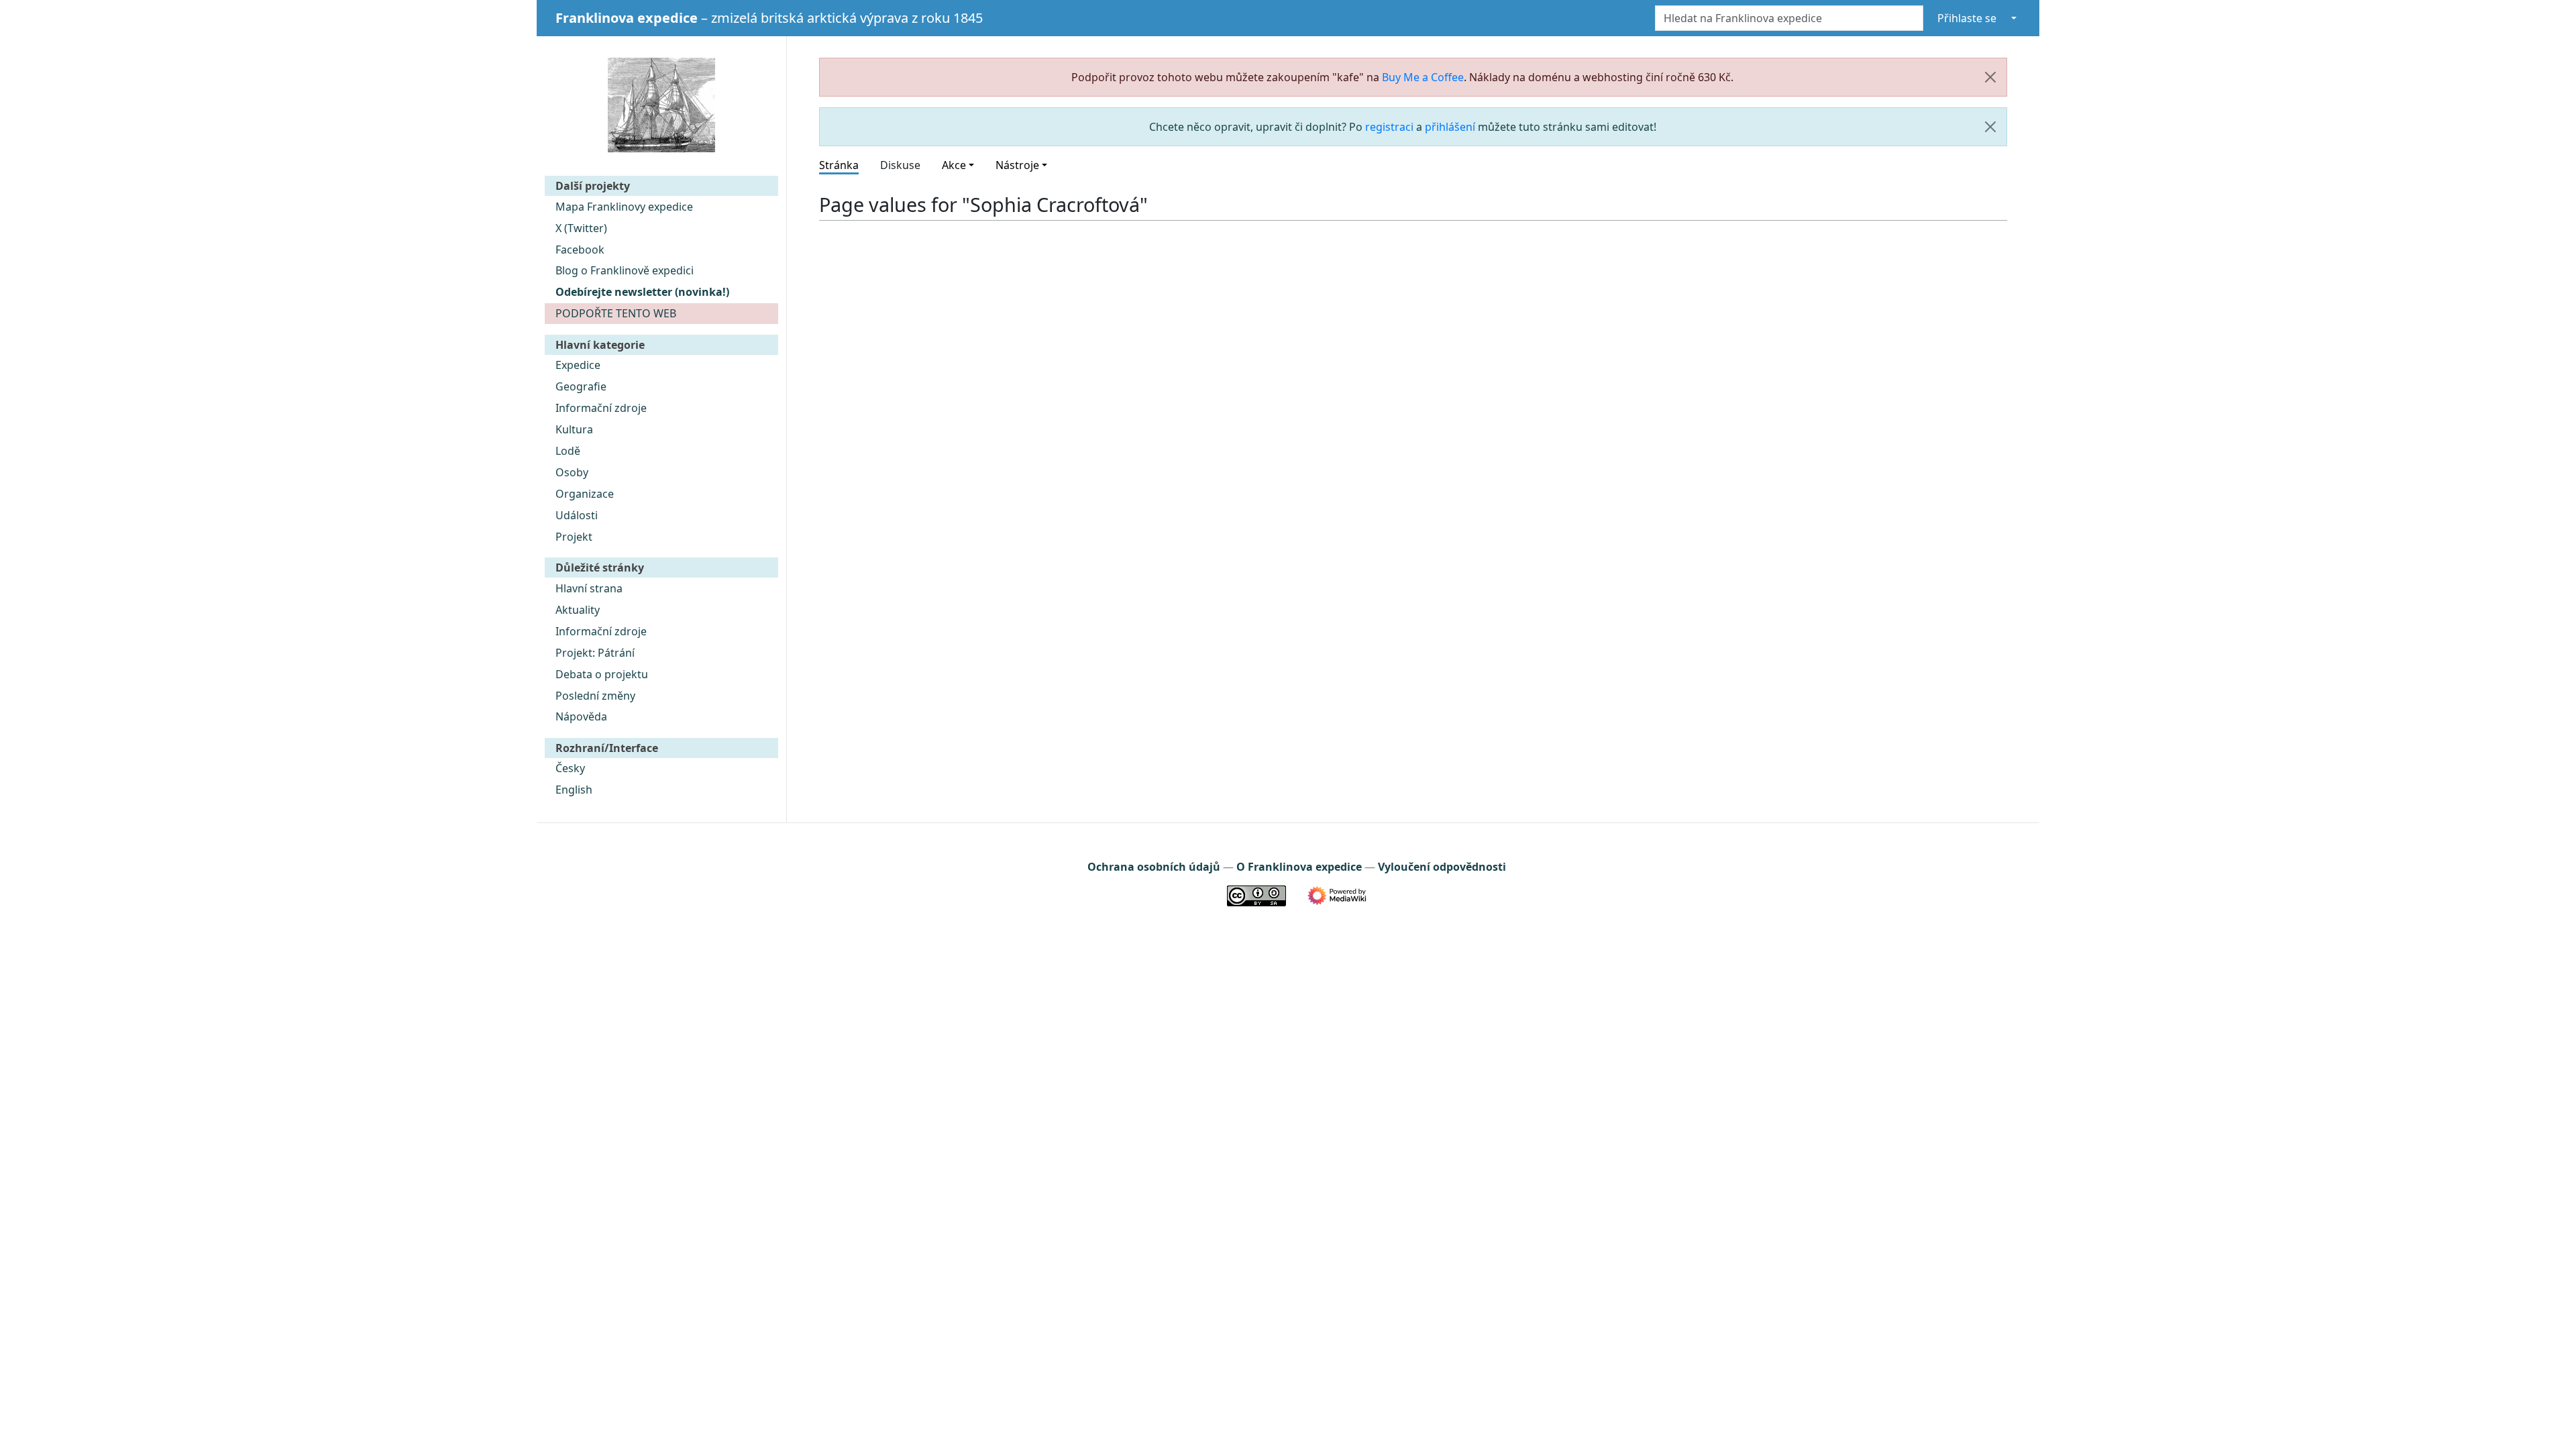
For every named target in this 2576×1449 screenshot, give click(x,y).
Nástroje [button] (1017, 165)
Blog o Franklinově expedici (625, 270)
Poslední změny (595, 696)
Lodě (568, 451)
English (574, 790)
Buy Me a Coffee (1423, 77)
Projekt (574, 537)
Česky (570, 768)
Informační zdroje (601, 408)
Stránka (839, 165)
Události (577, 515)
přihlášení (1450, 127)
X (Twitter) (581, 228)
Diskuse (900, 165)
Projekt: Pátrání (595, 653)
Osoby (572, 472)
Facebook (580, 250)
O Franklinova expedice (1299, 867)
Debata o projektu (602, 674)
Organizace (585, 494)
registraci (1389, 127)
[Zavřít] (1990, 77)
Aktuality (578, 610)
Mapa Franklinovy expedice (624, 207)
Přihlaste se (1967, 18)
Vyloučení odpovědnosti (1442, 867)
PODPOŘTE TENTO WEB (616, 313)
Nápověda (581, 716)
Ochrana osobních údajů (1154, 867)
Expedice (578, 365)
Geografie (581, 386)
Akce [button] (954, 165)
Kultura (574, 429)
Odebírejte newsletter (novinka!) (642, 292)
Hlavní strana (589, 588)
